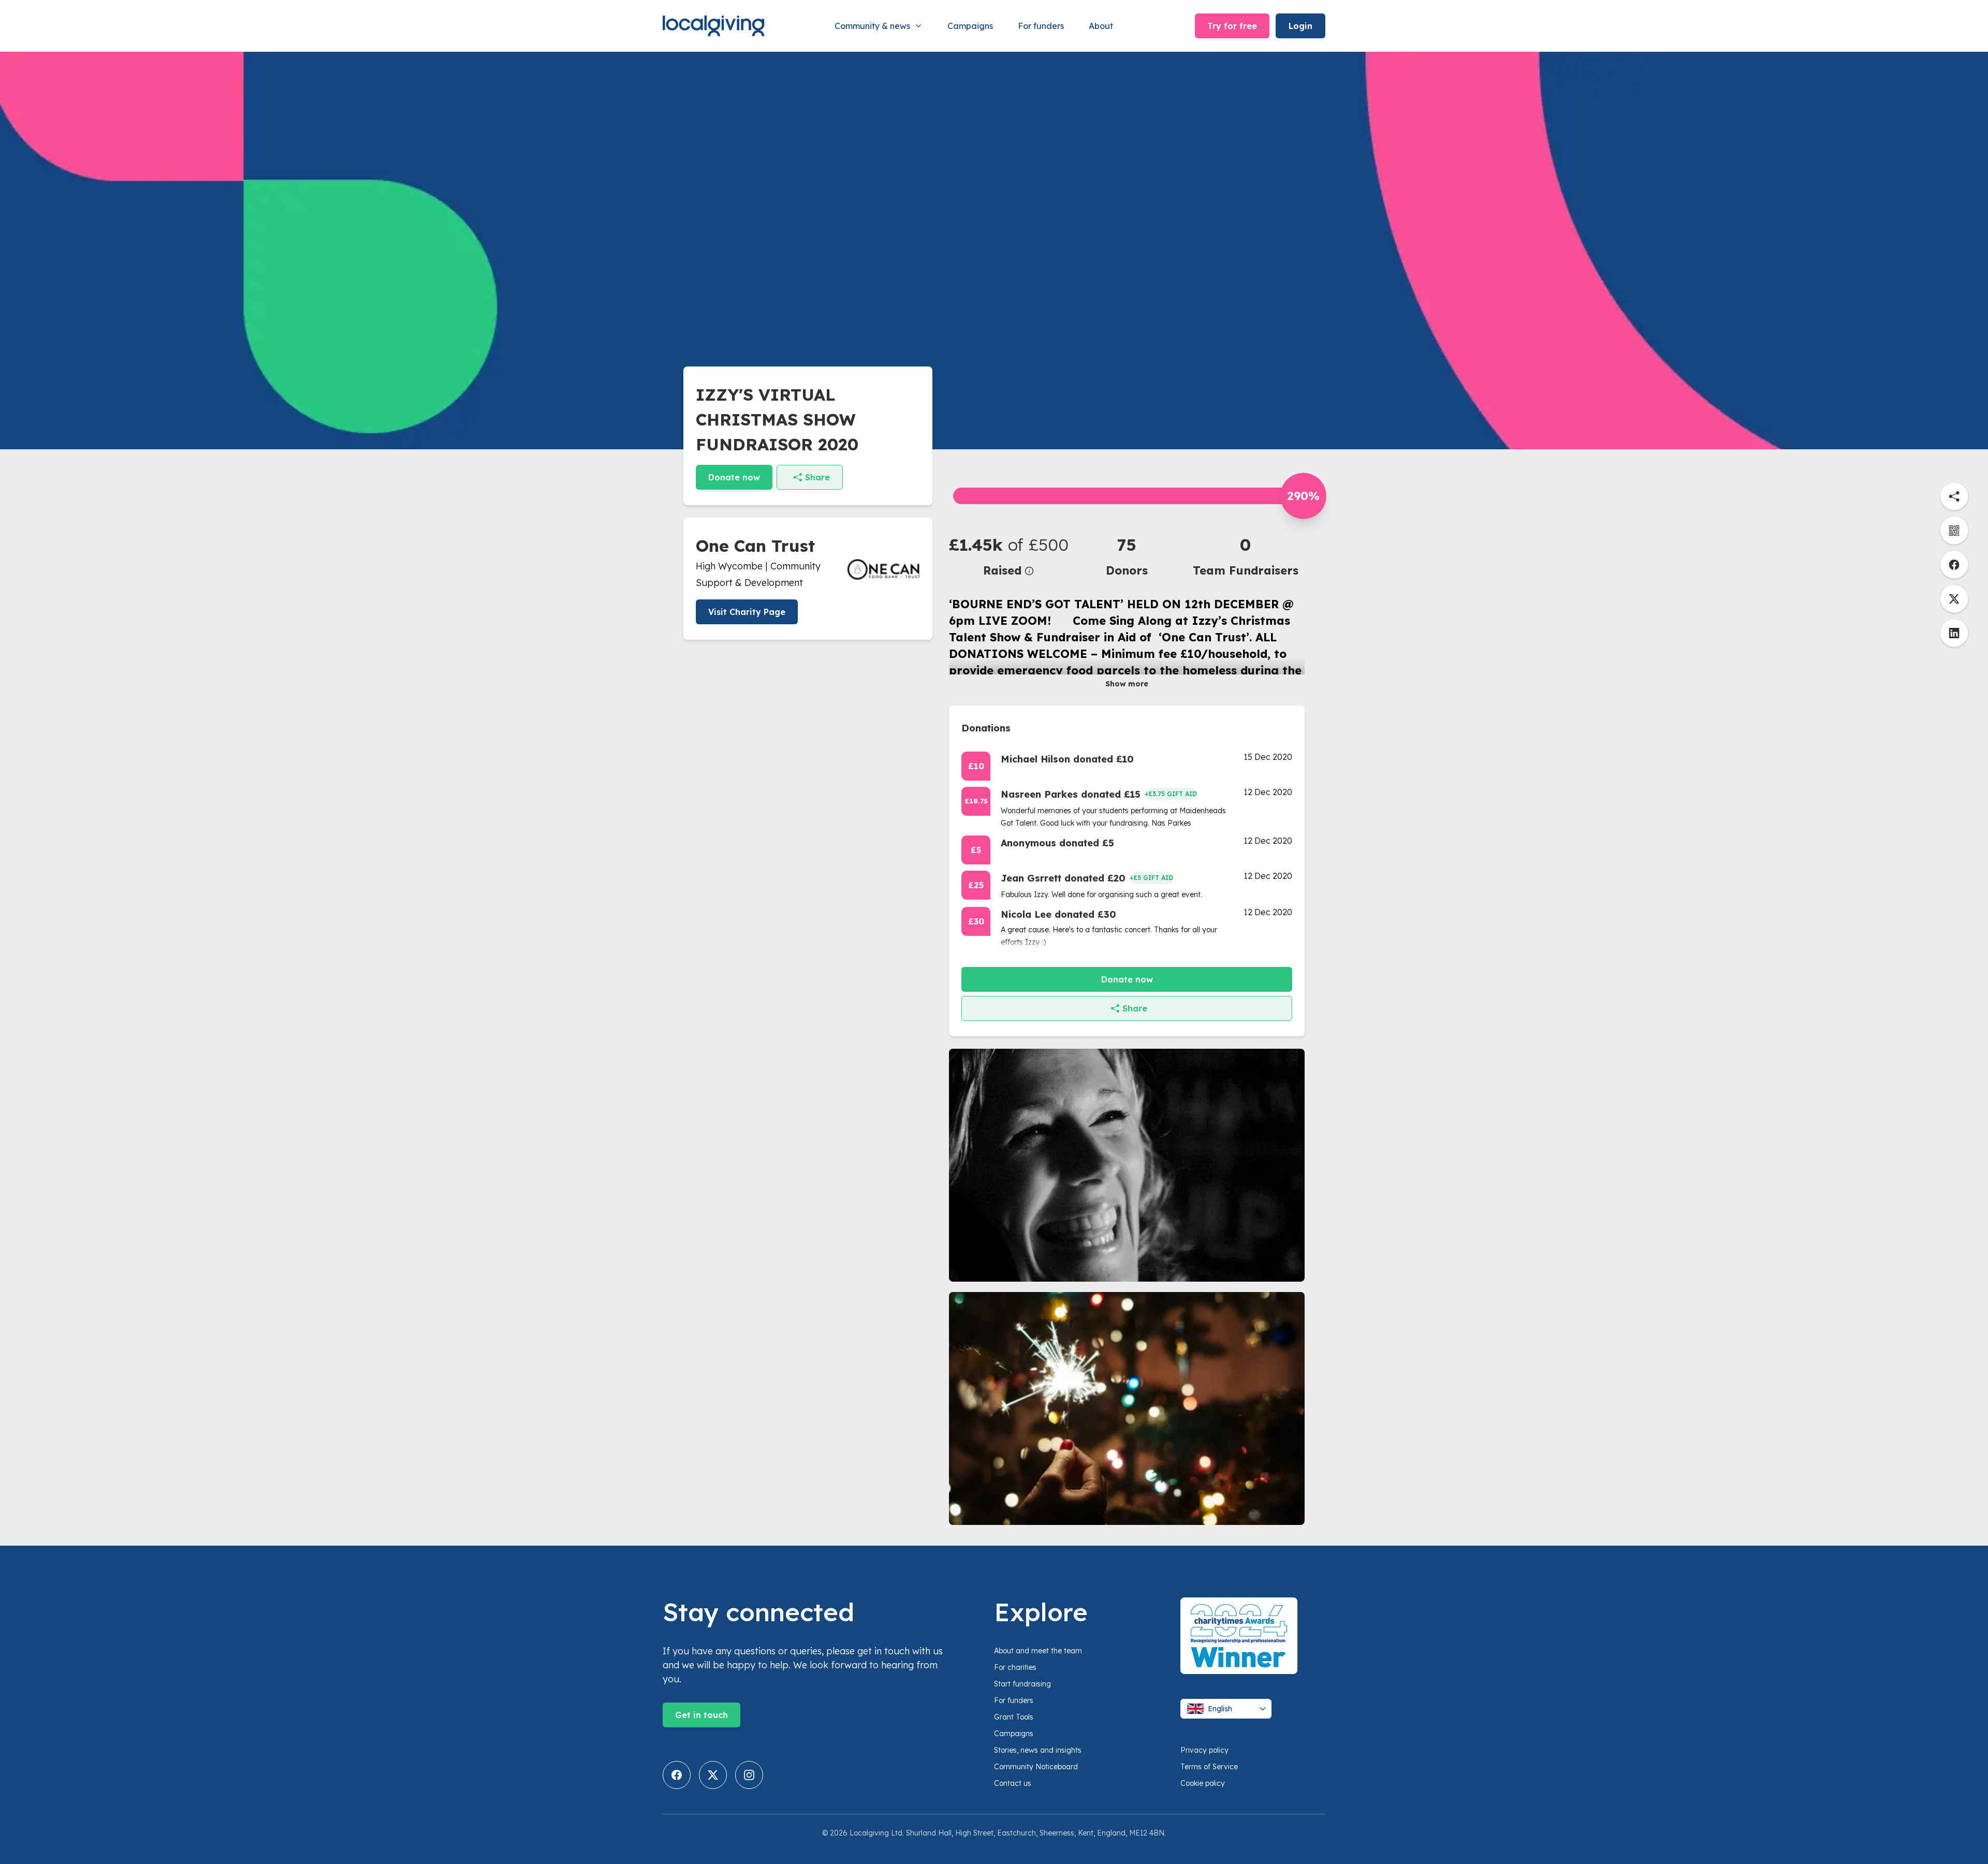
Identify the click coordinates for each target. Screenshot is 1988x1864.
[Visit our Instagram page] (749, 1775)
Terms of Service (1209, 1767)
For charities (1015, 1667)
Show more (1127, 684)
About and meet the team (1038, 1651)
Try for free (1232, 26)
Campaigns (970, 26)
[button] (1008, 556)
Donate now (734, 477)
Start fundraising (1022, 1684)
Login (1300, 26)
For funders (1041, 26)
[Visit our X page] (713, 1775)
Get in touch (701, 1715)
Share (817, 477)
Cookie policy (1203, 1783)
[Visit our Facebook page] (677, 1775)
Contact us (1013, 1783)
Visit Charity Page (747, 612)
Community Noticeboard (1036, 1767)
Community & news (872, 26)
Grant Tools (1014, 1717)
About (1101, 26)
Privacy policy (1204, 1750)
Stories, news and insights (1038, 1750)
